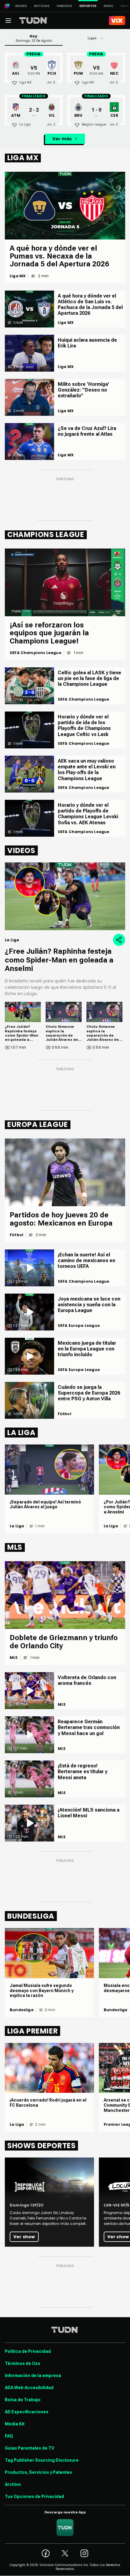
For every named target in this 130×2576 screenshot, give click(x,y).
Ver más (62, 139)
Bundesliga (22, 2010)
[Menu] (8, 21)
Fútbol (16, 1235)
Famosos (65, 6)
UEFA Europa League (79, 1326)
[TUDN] (34, 21)
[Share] (119, 940)
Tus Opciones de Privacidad (34, 2496)
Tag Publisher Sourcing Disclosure (42, 2460)
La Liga (17, 1526)
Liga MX (18, 276)
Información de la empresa (33, 2376)
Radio (109, 6)
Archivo (13, 2484)
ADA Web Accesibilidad (29, 2388)
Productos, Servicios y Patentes (38, 2472)
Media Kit (15, 2424)
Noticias (42, 6)
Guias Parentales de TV (29, 2448)
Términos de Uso (23, 2363)
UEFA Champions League (36, 653)
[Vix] (117, 21)
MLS (14, 1658)
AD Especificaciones (27, 2412)
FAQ (9, 2436)
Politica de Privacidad (28, 2351)
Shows (21, 6)
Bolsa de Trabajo (23, 2400)
